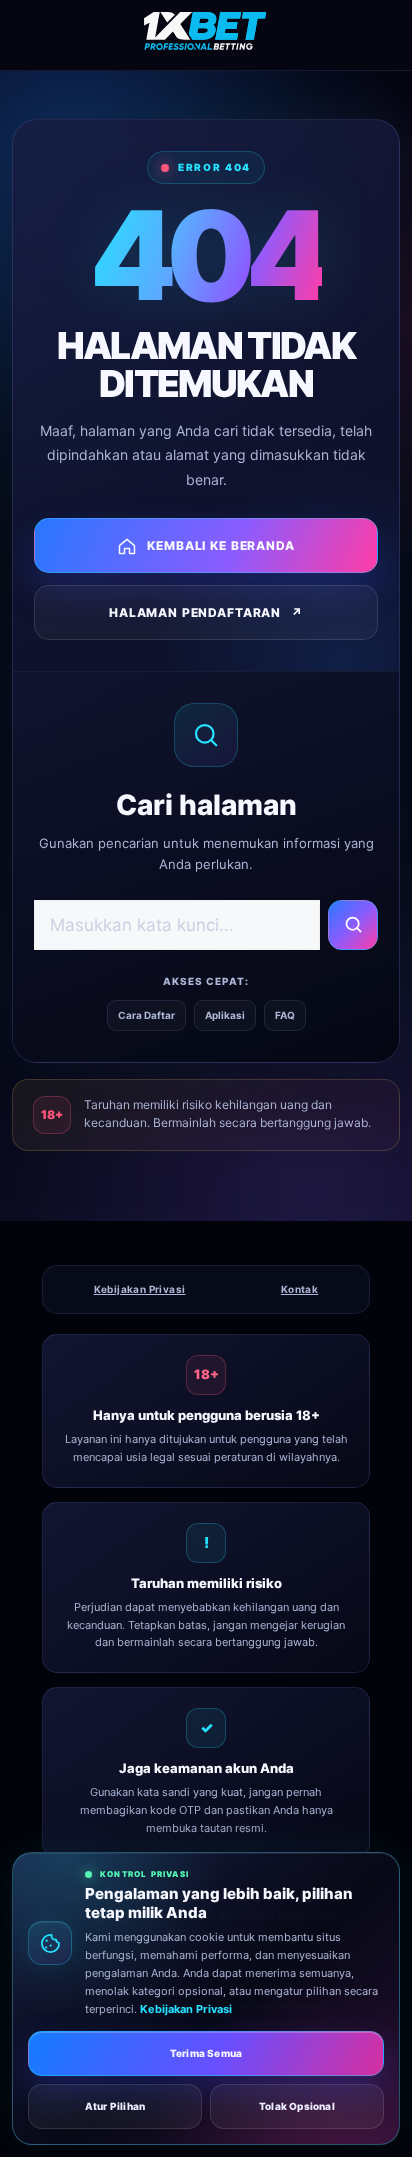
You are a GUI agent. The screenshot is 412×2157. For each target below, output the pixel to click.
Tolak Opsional (297, 2106)
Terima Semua (206, 2053)
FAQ (285, 1015)
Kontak (299, 1289)
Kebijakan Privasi (140, 1289)
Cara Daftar (146, 1015)
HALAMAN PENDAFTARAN (206, 612)
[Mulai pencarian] (353, 925)
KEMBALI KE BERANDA (220, 545)
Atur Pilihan (115, 2106)
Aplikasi (225, 1015)
